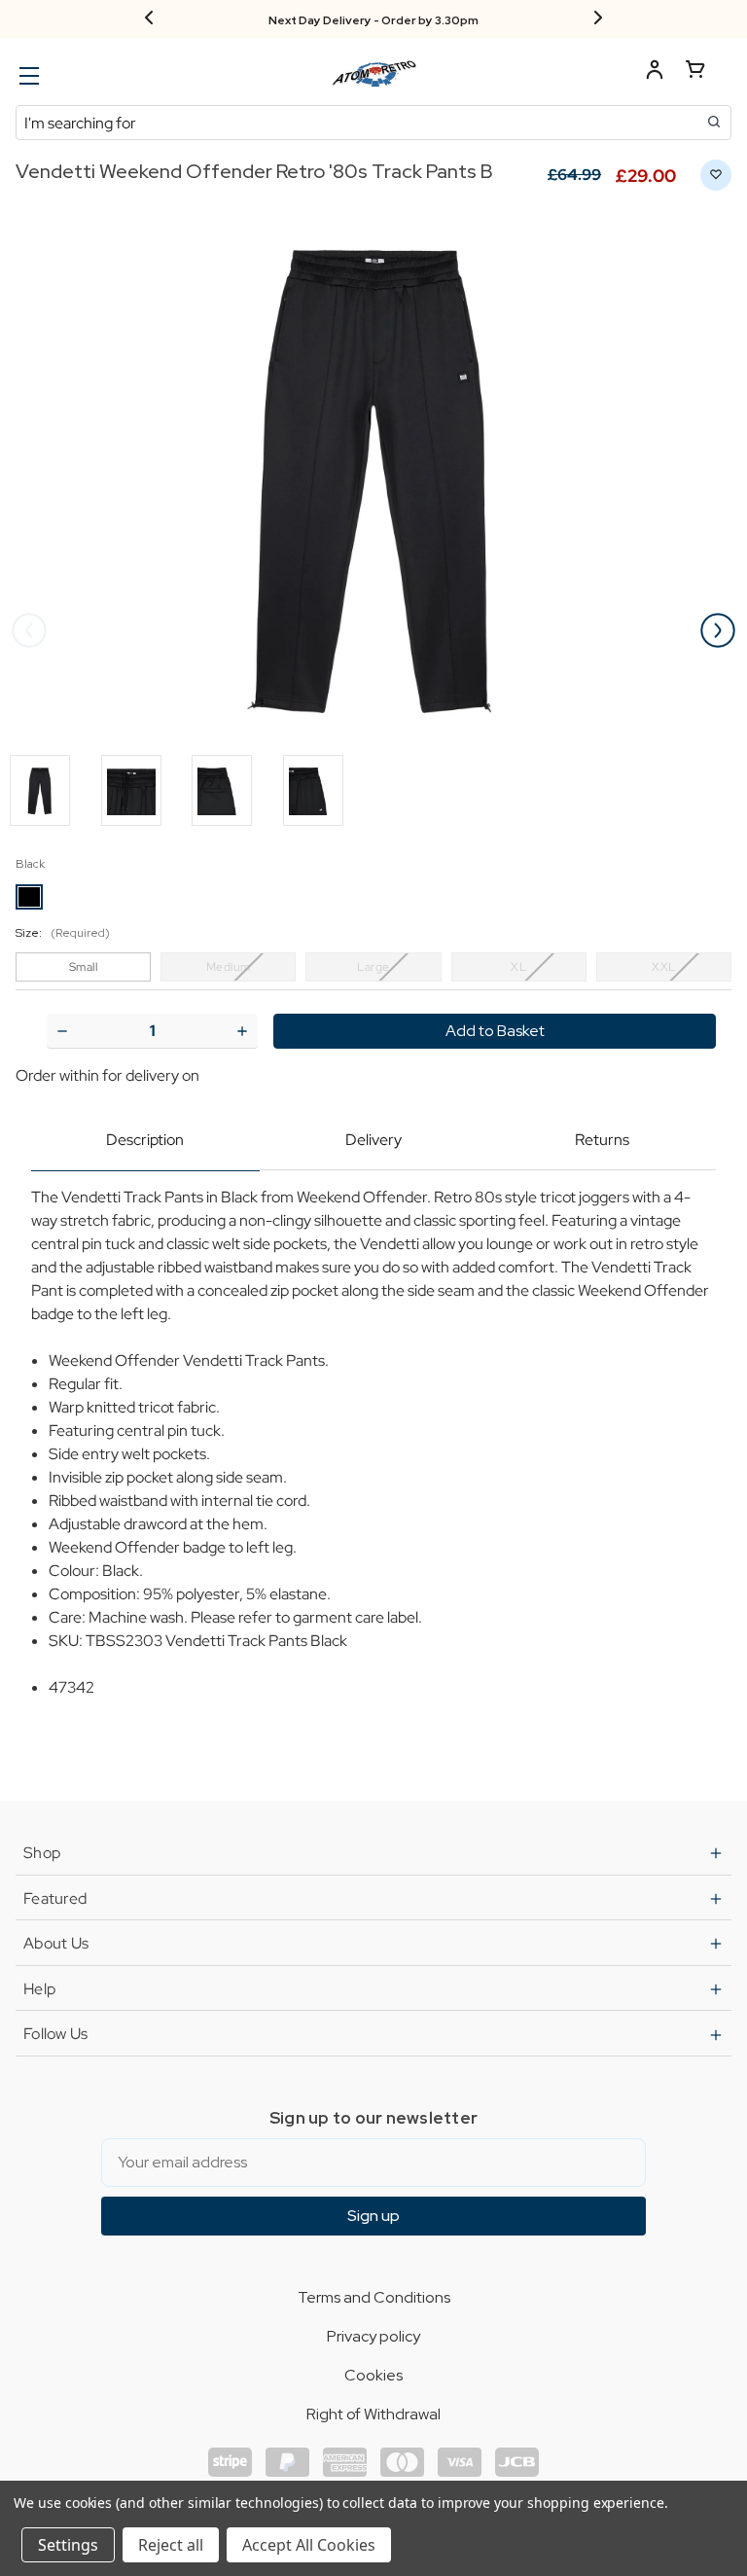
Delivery (373, 1140)
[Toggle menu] (27, 75)
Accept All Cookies (309, 2545)
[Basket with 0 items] (695, 72)
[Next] (598, 19)
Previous (29, 630)
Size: (63, 933)
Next (718, 630)
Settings (68, 2545)
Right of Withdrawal (373, 2414)
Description (145, 1140)
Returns (602, 1140)
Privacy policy (373, 2336)
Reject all (171, 2545)
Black (30, 864)
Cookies (373, 2375)
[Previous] (149, 19)
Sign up (373, 2216)
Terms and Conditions (374, 2297)
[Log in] (655, 72)
